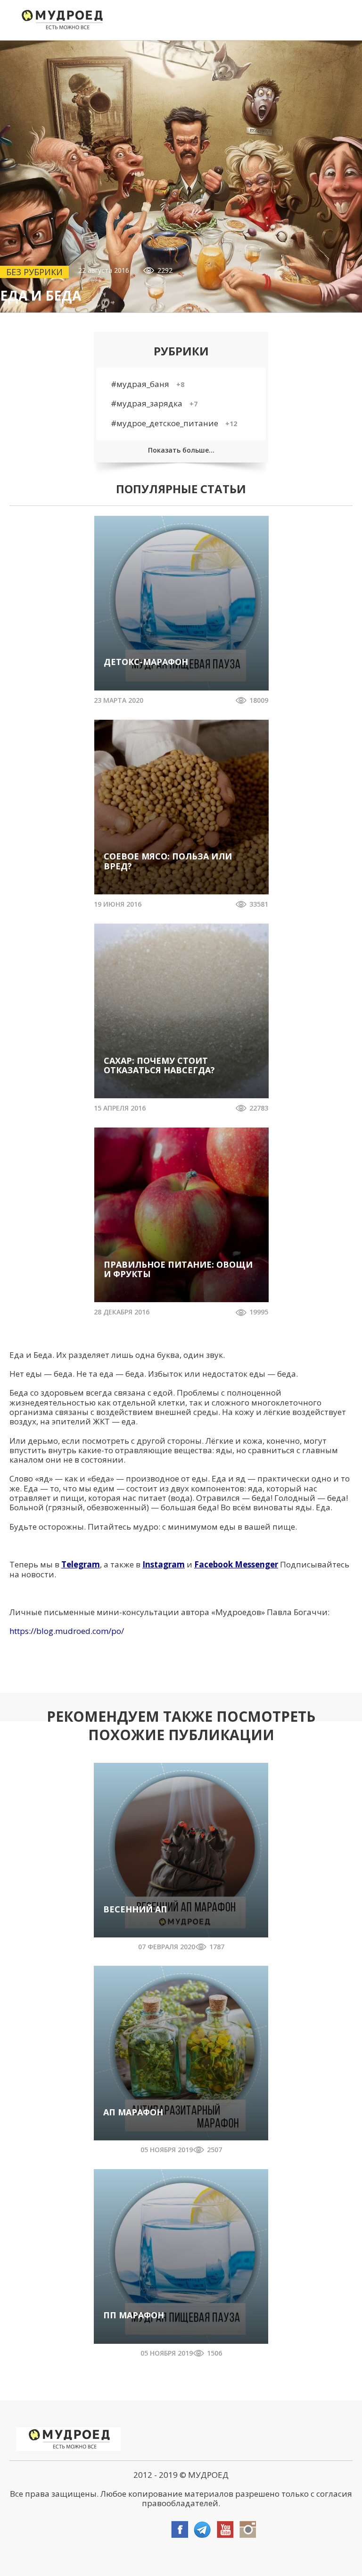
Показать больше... (181, 450)
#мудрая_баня (148, 384)
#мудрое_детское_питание (174, 423)
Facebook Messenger (236, 1564)
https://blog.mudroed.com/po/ (67, 1631)
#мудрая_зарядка (154, 403)
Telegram (81, 1564)
